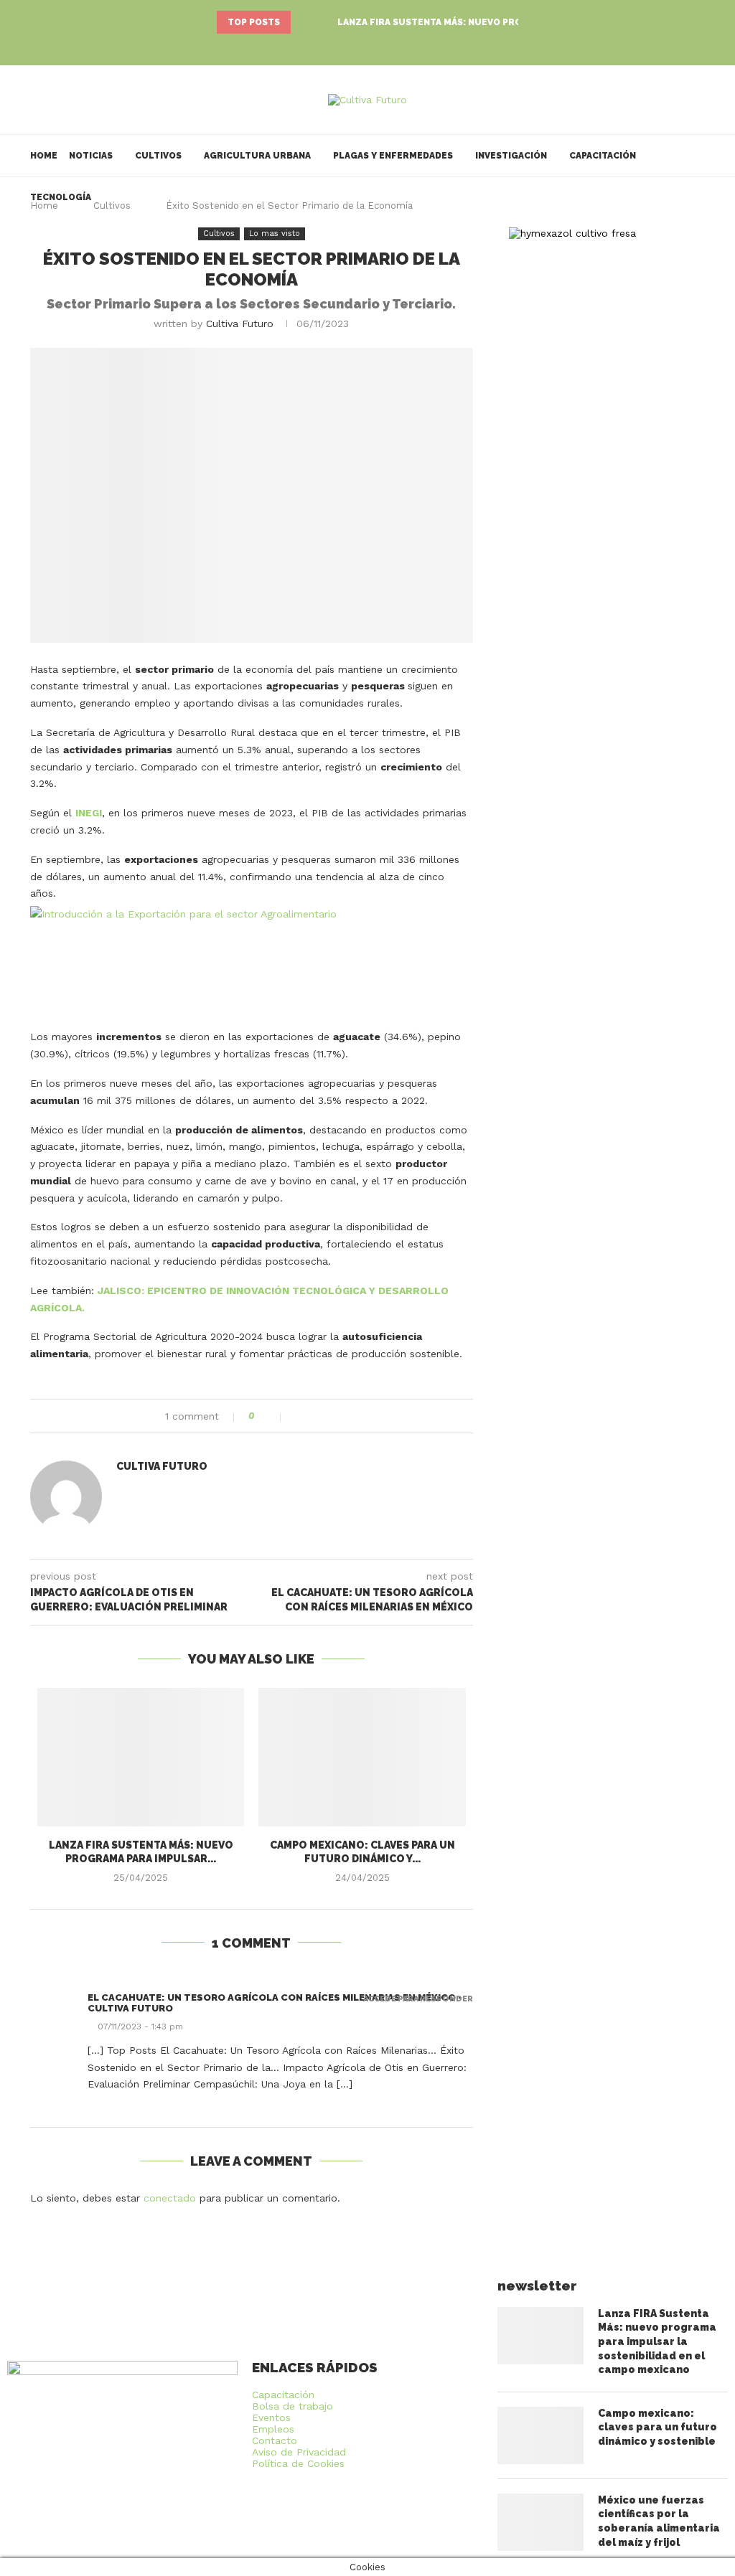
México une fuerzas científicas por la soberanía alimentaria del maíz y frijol (659, 2521)
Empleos (273, 2429)
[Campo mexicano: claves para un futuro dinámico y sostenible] (362, 1757)
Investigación (511, 156)
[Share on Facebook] (300, 1416)
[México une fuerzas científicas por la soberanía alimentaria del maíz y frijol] (540, 2522)
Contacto (275, 2440)
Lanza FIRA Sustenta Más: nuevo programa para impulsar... (488, 22)
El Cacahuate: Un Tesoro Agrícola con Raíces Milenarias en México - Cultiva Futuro (275, 2003)
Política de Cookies (298, 2463)
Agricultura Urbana (257, 156)
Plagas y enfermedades (393, 156)
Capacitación (603, 156)
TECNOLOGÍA (61, 197)
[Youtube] (388, 46)
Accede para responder (418, 1999)
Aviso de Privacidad (299, 2452)
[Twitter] (367, 46)
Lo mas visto (275, 233)
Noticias (91, 156)
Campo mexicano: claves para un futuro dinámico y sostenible (657, 2427)
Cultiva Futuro (240, 324)
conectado (170, 2198)
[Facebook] (347, 46)
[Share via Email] (345, 1416)
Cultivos (158, 156)
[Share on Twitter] (315, 1416)
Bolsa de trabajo (292, 2406)
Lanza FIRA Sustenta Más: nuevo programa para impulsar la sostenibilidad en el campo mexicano (657, 2341)
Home (44, 156)
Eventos (271, 2417)
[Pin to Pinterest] (330, 1416)
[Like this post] (271, 1416)
